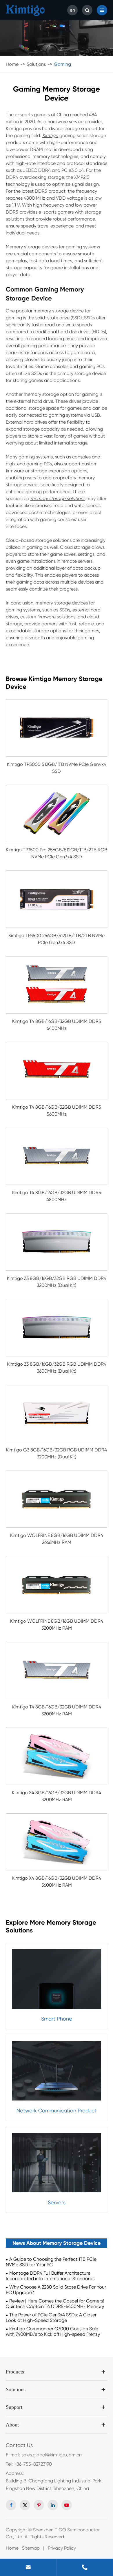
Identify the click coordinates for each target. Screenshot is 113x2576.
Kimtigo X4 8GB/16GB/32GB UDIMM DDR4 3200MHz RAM (57, 1796)
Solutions (36, 64)
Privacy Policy (62, 2548)
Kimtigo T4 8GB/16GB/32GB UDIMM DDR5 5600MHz (57, 1111)
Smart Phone (57, 2019)
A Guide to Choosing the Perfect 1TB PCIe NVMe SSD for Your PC (51, 2262)
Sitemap (31, 2548)
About (12, 2425)
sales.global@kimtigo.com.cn (52, 2455)
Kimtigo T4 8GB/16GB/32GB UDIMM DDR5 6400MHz (57, 1025)
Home (12, 64)
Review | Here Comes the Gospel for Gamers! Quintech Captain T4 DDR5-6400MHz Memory (55, 2304)
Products (15, 2372)
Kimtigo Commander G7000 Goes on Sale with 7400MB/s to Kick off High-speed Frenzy (53, 2331)
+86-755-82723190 (33, 2464)
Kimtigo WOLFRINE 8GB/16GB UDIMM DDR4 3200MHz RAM (57, 1625)
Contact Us (19, 2445)
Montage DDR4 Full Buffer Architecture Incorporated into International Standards (50, 2276)
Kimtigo (50, 135)
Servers (57, 2202)
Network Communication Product (57, 2110)
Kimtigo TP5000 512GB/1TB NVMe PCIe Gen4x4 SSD (57, 768)
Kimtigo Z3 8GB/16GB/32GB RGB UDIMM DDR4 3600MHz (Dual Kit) (57, 1368)
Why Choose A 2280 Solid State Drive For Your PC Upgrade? (56, 2290)
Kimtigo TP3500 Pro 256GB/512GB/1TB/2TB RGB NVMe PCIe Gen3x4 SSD (57, 853)
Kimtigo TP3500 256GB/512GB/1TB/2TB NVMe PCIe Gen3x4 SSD (57, 939)
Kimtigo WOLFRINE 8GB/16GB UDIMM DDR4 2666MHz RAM (57, 1539)
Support (14, 2407)
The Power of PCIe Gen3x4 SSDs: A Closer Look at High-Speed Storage (51, 2318)
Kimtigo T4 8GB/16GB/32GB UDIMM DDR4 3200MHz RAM (57, 1710)
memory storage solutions (58, 499)
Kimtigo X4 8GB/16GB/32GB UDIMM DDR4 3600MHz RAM (57, 1882)
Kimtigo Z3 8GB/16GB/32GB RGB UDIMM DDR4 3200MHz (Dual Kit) (57, 1282)
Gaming (62, 64)
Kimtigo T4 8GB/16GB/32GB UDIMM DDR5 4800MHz (57, 1196)
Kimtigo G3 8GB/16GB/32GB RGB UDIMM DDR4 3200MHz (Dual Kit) (57, 1453)
